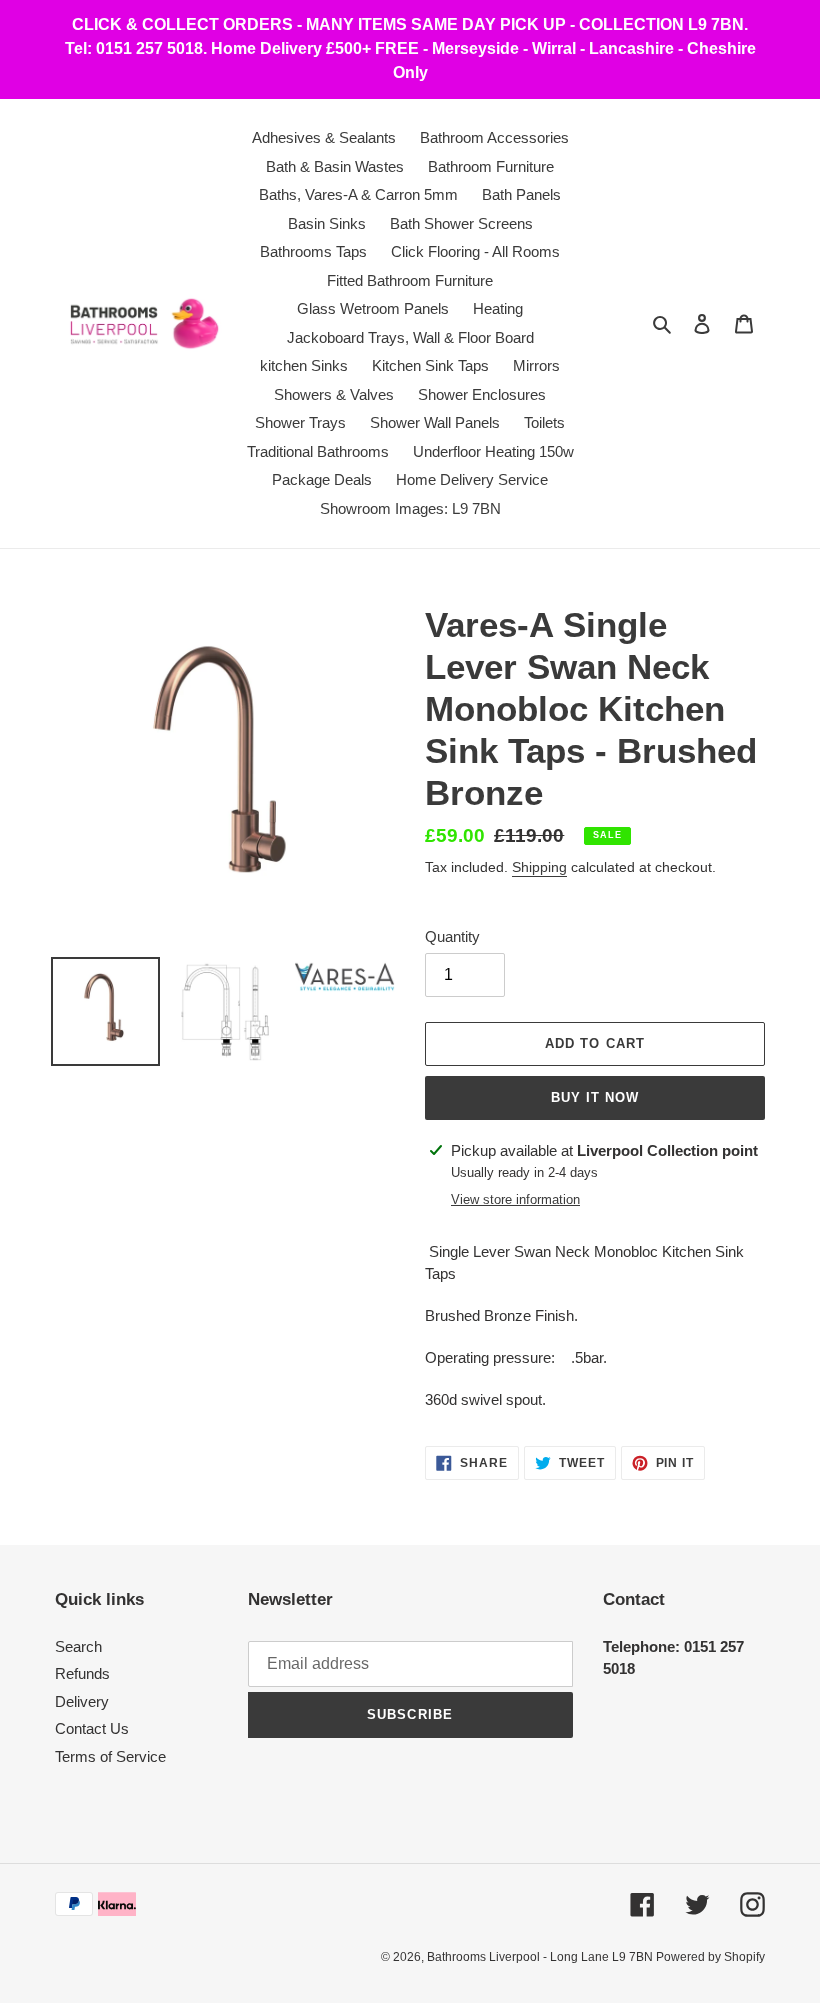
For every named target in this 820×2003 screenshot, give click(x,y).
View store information (515, 1199)
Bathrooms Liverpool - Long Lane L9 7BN (541, 1957)
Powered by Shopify (710, 1957)
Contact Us (92, 1728)
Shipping (539, 867)
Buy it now (595, 1097)
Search (78, 1646)
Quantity (452, 936)
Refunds (82, 1673)
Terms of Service (110, 1756)
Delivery (82, 1701)
